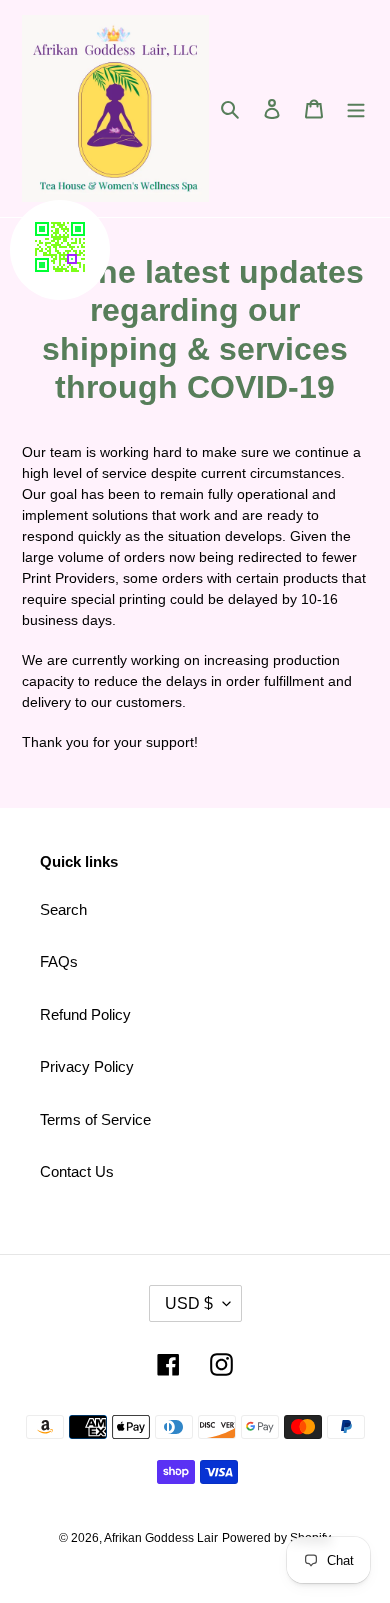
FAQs (59, 961)
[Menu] (356, 108)
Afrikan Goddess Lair (161, 1538)
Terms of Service (95, 1119)
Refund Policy (85, 1014)
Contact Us (77, 1171)
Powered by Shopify (276, 1538)
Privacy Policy (87, 1066)
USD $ (189, 1303)
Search (63, 909)
